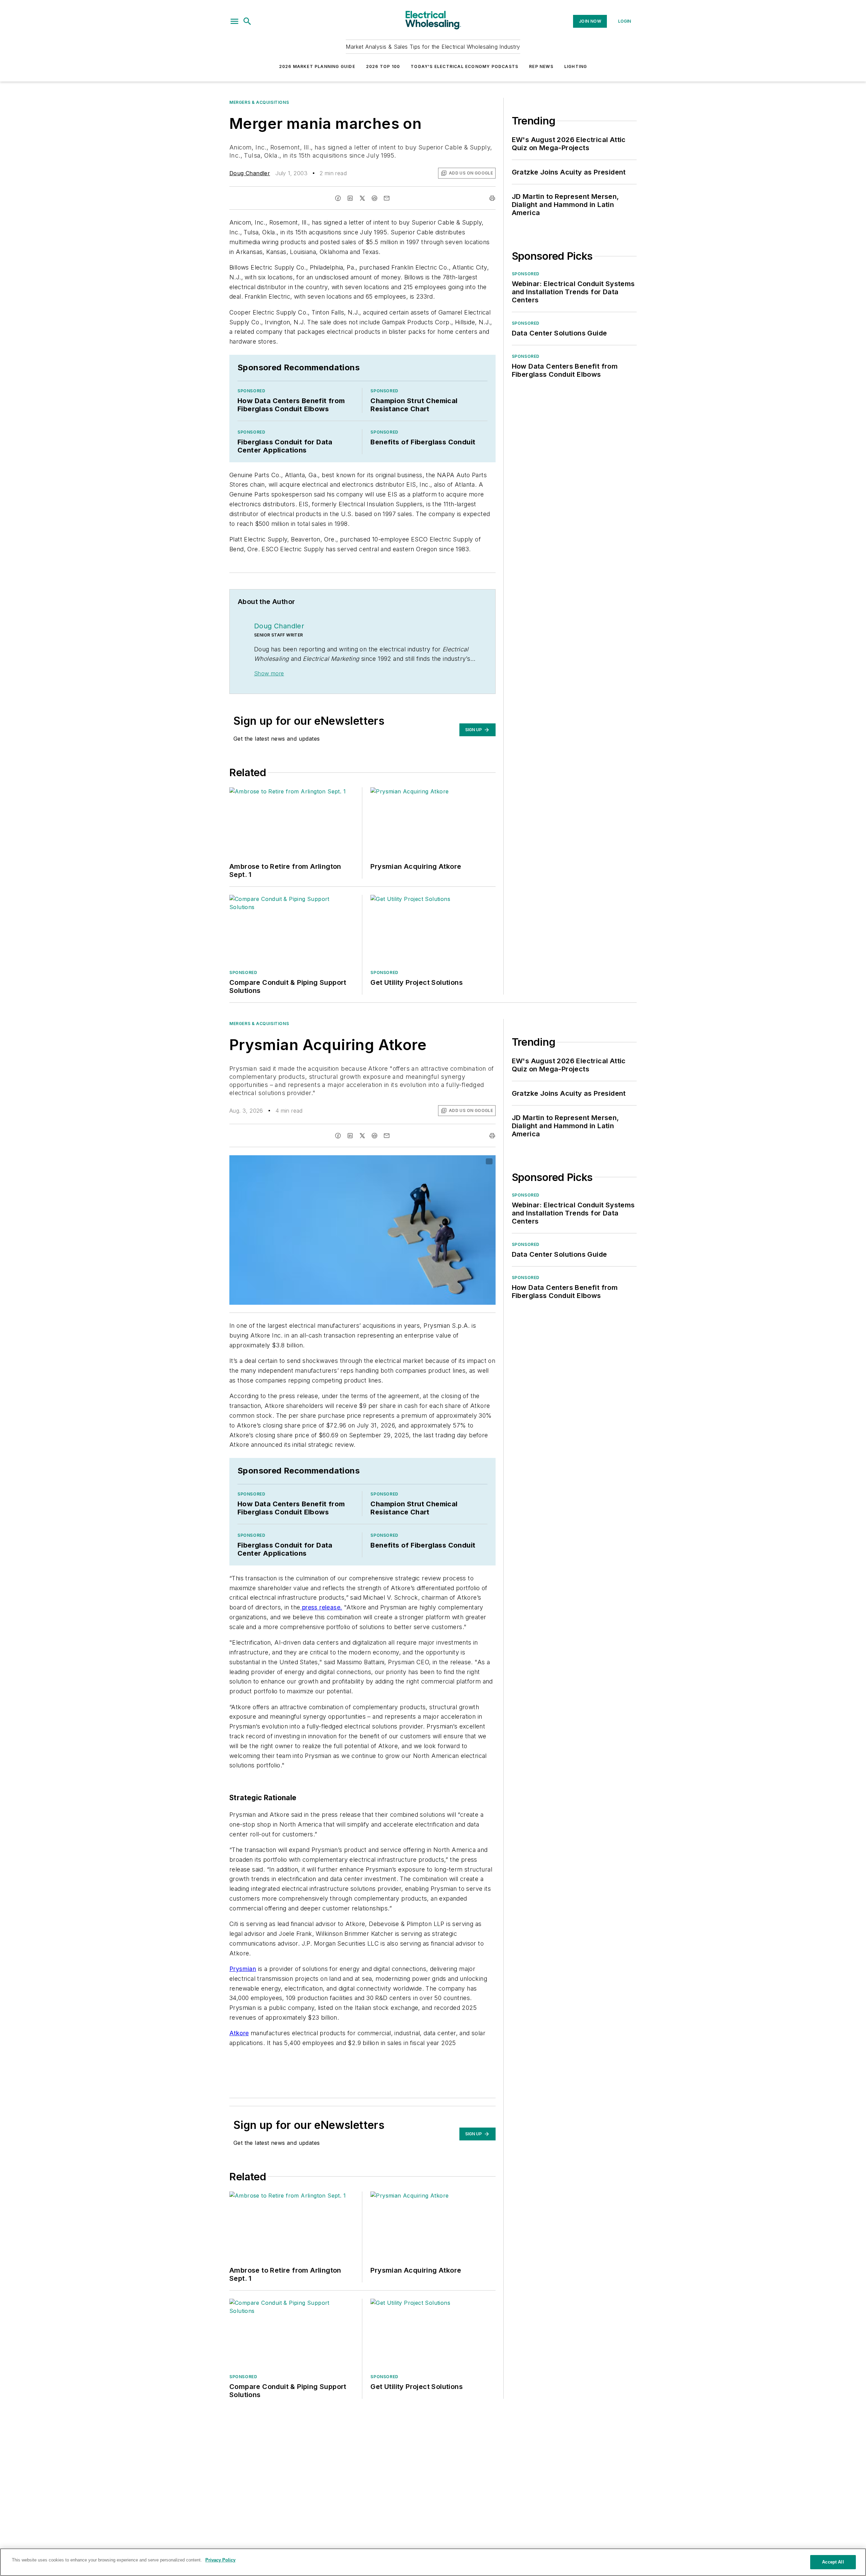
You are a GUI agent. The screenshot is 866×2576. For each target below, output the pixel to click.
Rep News (541, 66)
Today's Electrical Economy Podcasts (464, 66)
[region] (433, 2562)
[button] (234, 21)
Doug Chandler (250, 173)
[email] (387, 198)
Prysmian (243, 1969)
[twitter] (362, 198)
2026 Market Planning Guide (317, 66)
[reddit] (374, 198)
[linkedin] (350, 198)
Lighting (576, 66)
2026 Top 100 (383, 66)
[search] (247, 21)
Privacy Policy (220, 2560)
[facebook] (338, 198)
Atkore (239, 2033)
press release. (321, 1607)
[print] (492, 198)
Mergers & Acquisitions (259, 102)
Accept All (833, 2562)
